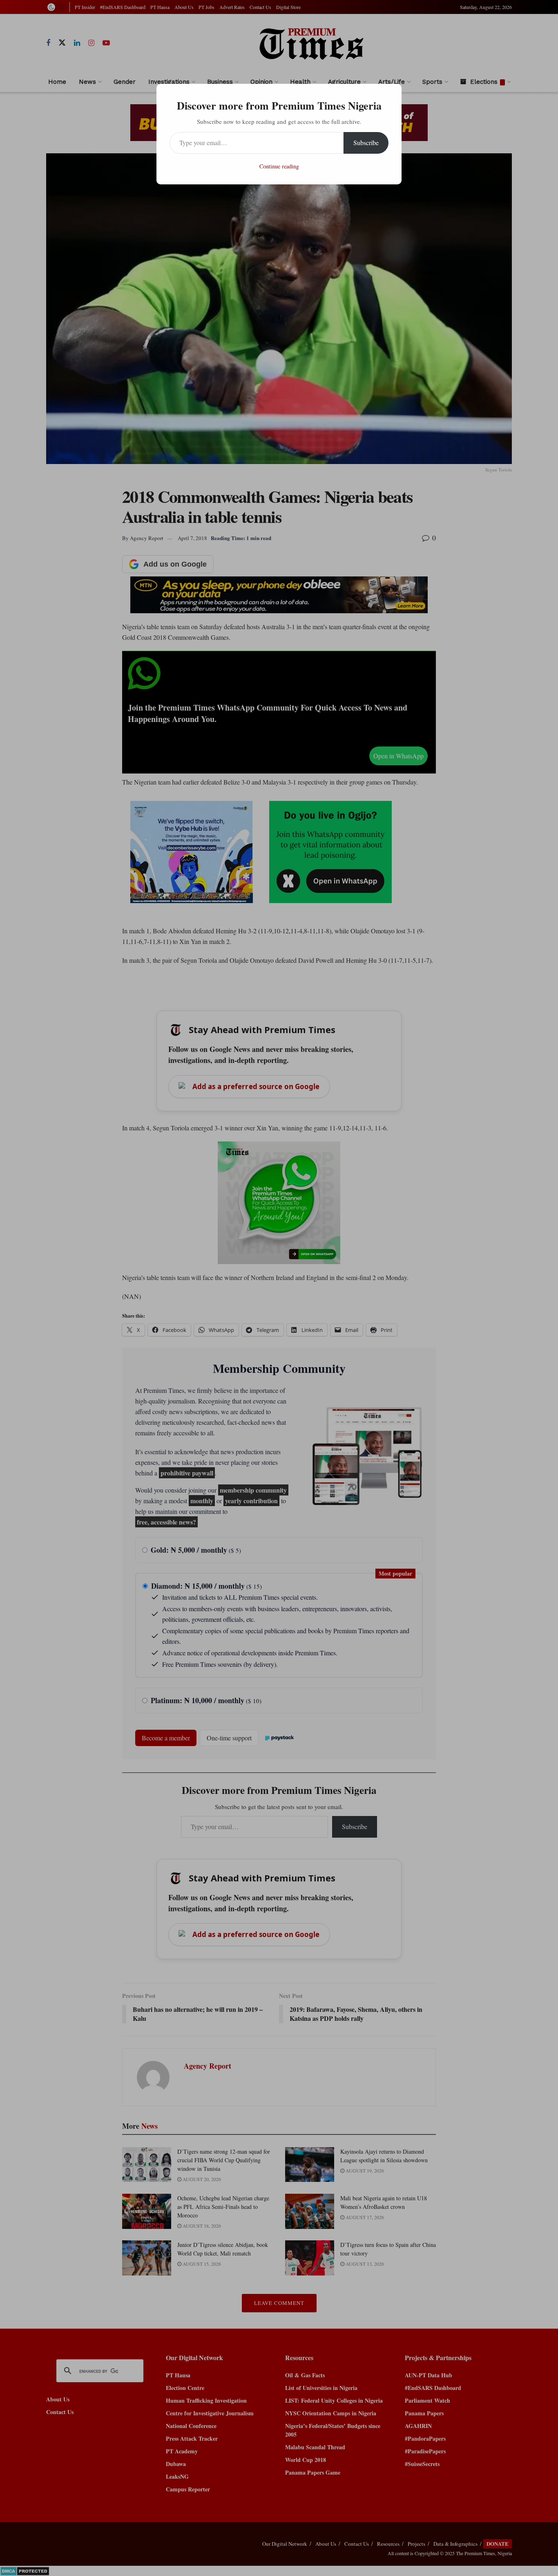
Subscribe (366, 142)
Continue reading (279, 166)
